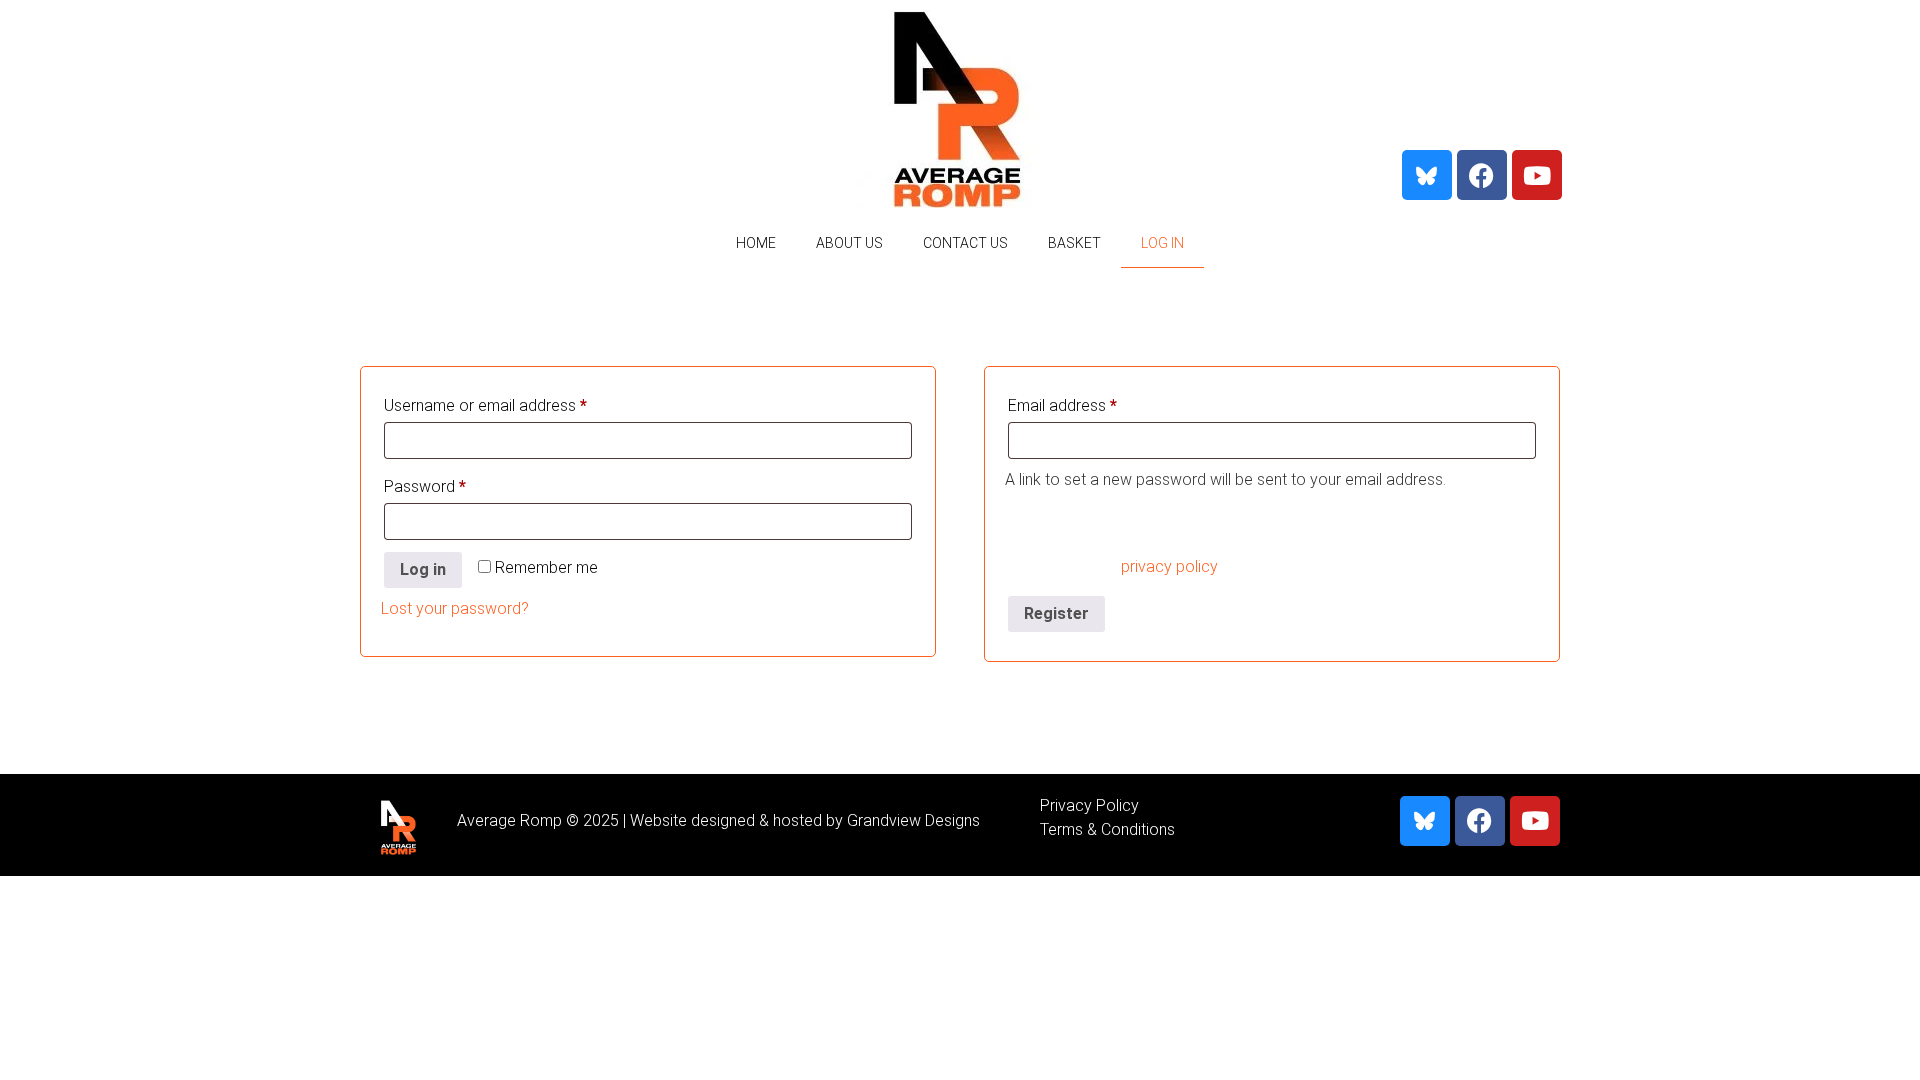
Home (756, 243)
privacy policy (1169, 566)
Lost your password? (455, 608)
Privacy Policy (1089, 805)
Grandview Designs (913, 820)
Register (1056, 613)
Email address (1093, 402)
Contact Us (965, 243)
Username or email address (516, 402)
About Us (849, 243)
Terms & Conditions (1107, 829)
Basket (1074, 243)
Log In (1162, 243)
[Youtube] (1537, 175)
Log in (423, 569)
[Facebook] (1482, 175)
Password (455, 483)
